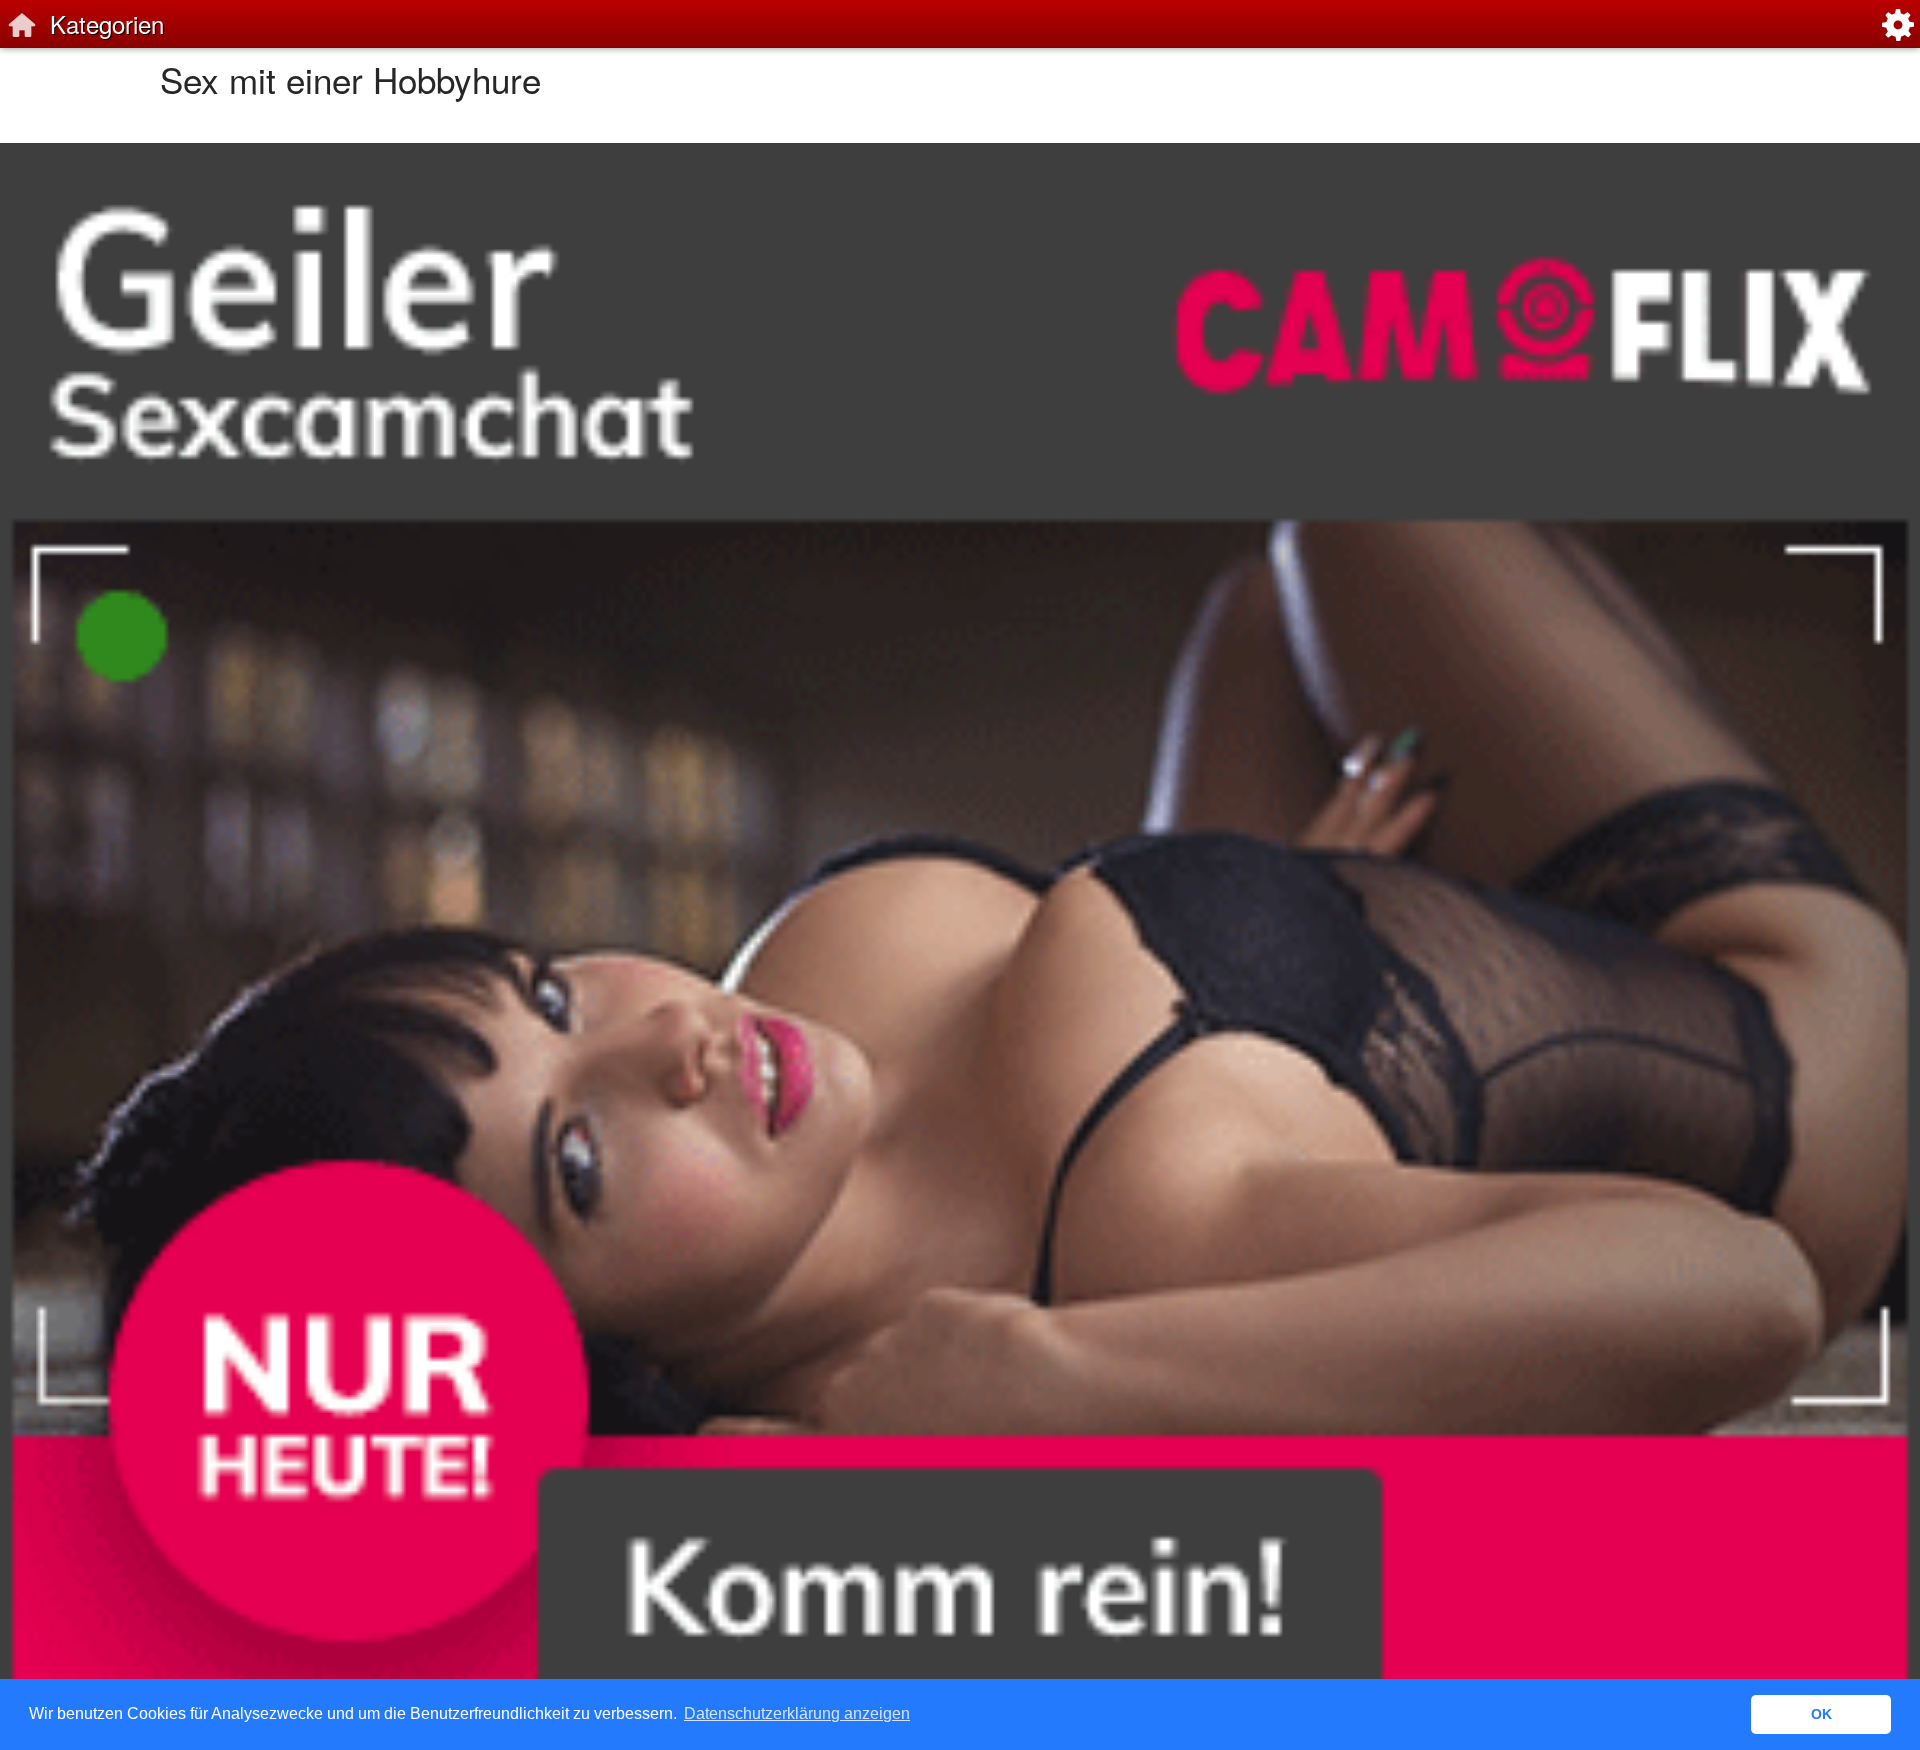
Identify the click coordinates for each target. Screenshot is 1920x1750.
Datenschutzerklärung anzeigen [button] (797, 1713)
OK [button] (1821, 1714)
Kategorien (107, 23)
